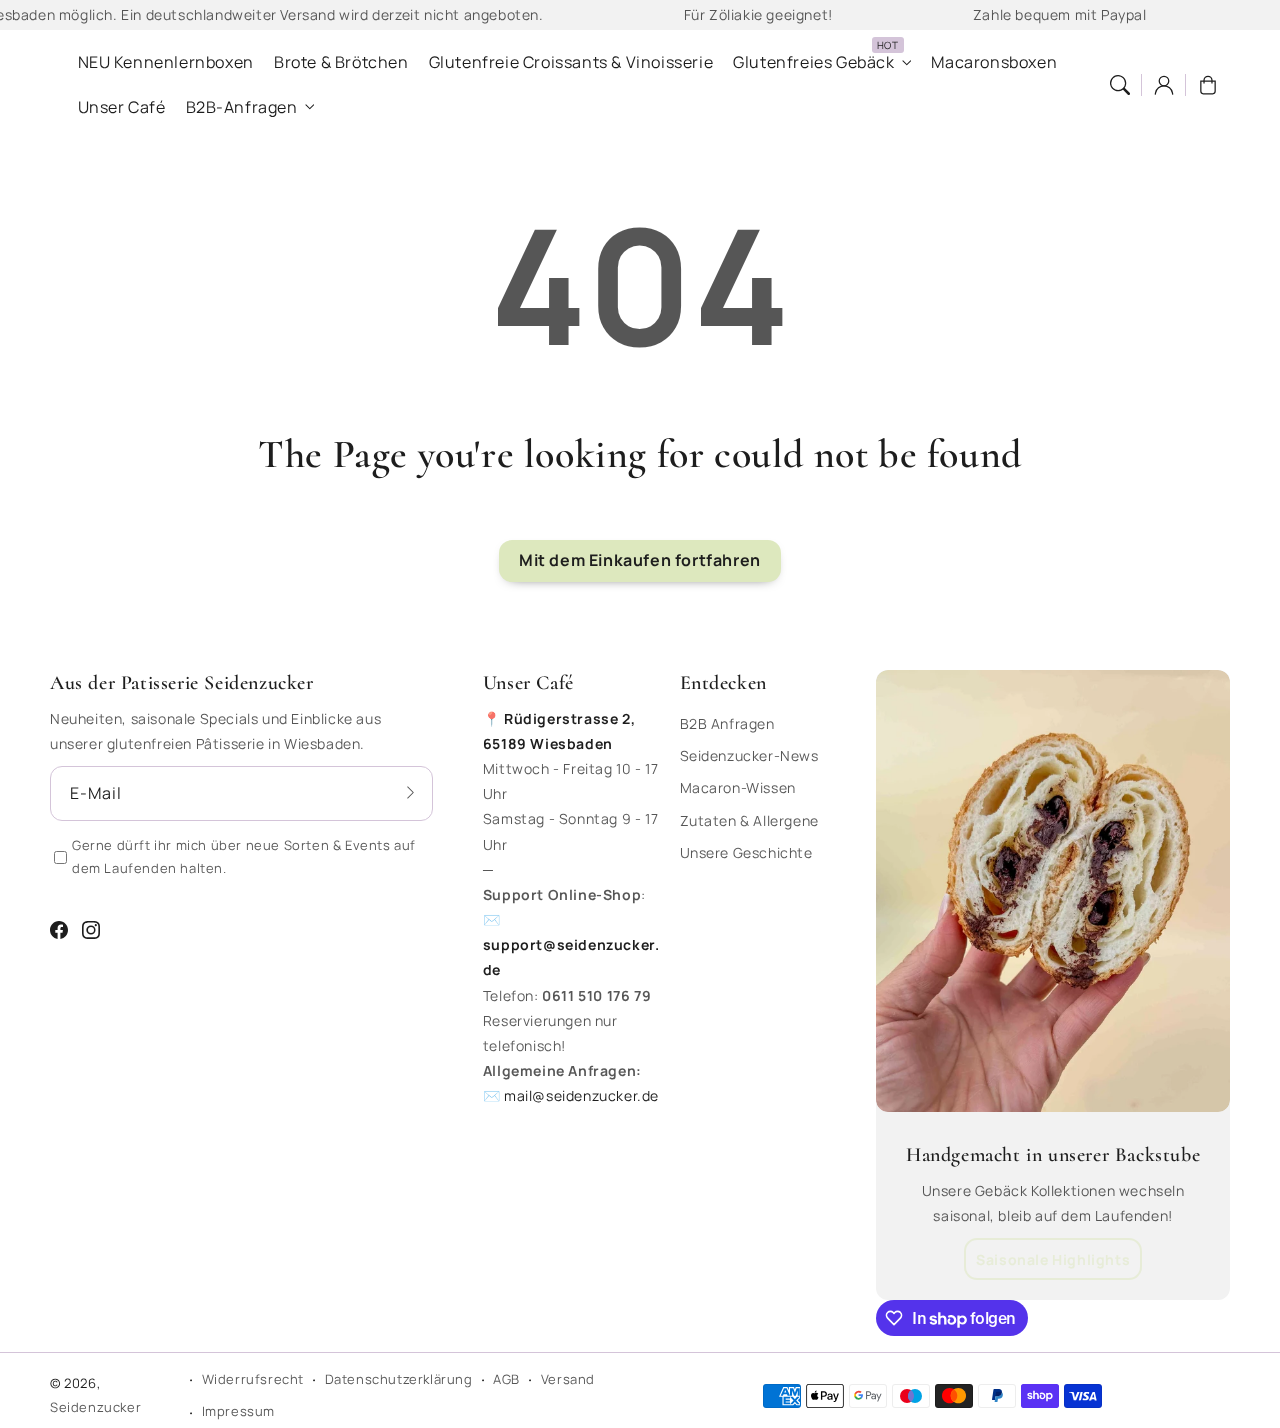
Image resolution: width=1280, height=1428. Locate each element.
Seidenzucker (95, 1407)
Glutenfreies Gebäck (813, 62)
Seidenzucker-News (749, 755)
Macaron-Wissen (738, 787)
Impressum (238, 1411)
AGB (506, 1379)
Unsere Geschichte (746, 852)
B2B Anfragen (727, 723)
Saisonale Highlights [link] (1053, 1259)
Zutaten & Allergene (749, 820)
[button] (1120, 85)
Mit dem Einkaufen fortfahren (640, 560)
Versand (568, 1379)
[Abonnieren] (411, 793)
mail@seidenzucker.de (581, 1095)
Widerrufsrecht (253, 1379)
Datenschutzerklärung (399, 1379)
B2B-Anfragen (242, 107)
